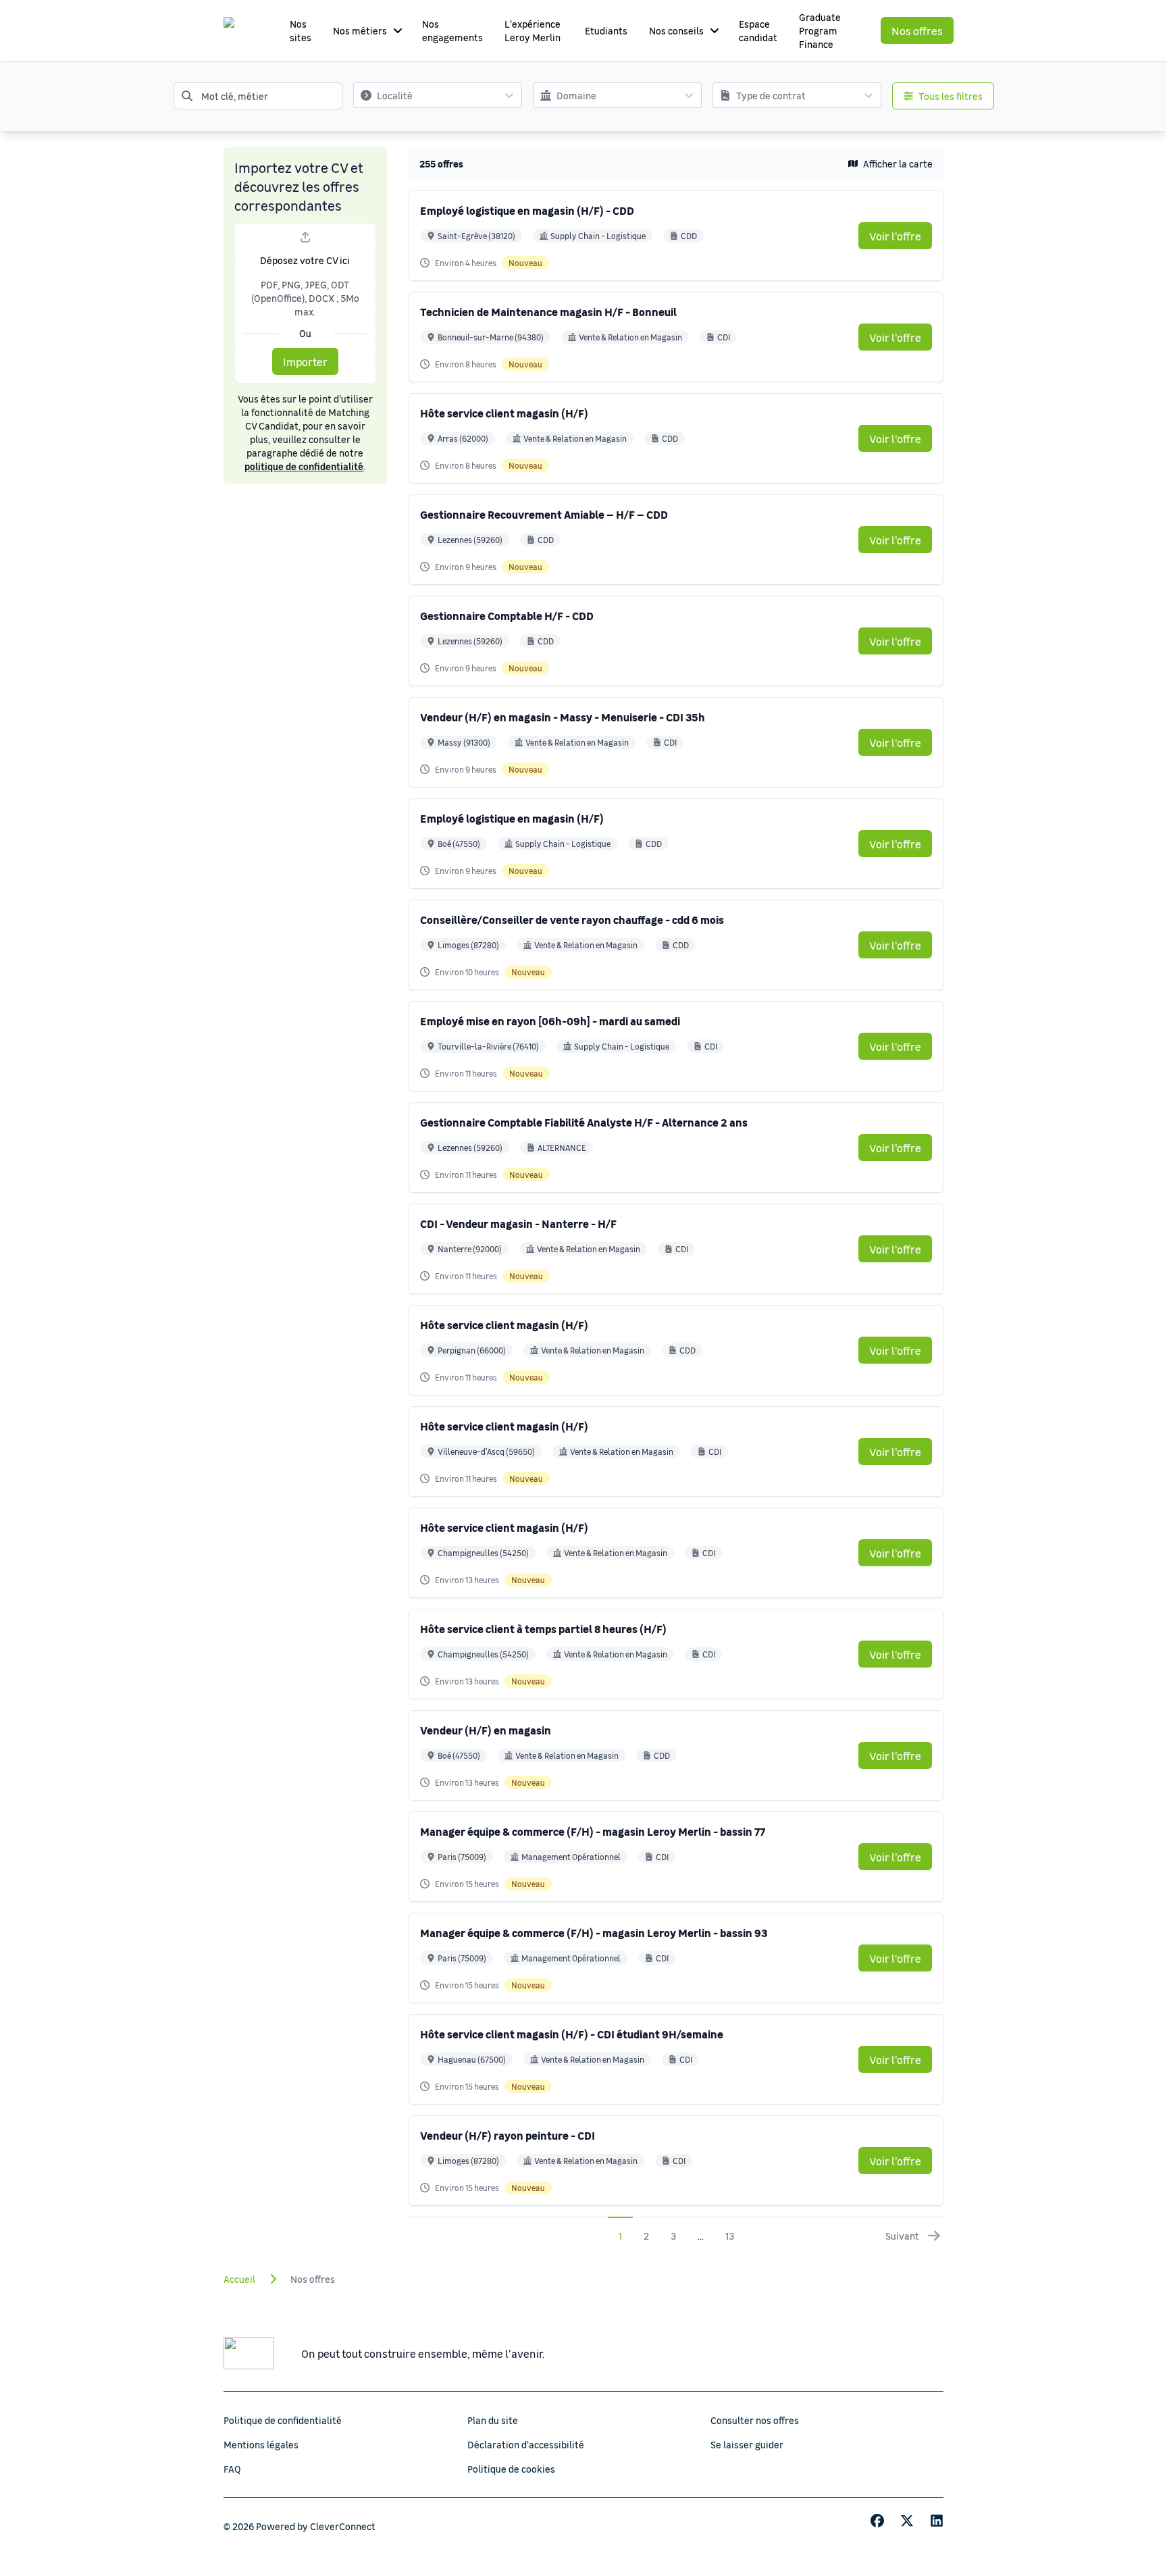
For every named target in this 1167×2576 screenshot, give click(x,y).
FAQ (232, 2469)
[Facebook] (877, 2521)
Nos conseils (676, 30)
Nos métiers (360, 30)
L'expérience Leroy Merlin (533, 30)
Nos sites (301, 30)
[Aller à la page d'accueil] (242, 30)
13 (730, 2236)
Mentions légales (261, 2444)
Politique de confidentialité (283, 2420)
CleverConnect (343, 2526)
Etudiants (606, 30)
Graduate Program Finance (820, 30)
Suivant (902, 2236)
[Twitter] (907, 2521)
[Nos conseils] (715, 30)
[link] (895, 236)
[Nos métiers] (398, 30)
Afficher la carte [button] (898, 163)
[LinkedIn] (937, 2521)
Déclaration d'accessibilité (526, 2444)
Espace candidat (758, 30)
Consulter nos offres (755, 2420)
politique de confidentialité (304, 466)
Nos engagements (452, 30)
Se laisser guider (747, 2444)
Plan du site (493, 2420)
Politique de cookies (511, 2469)
